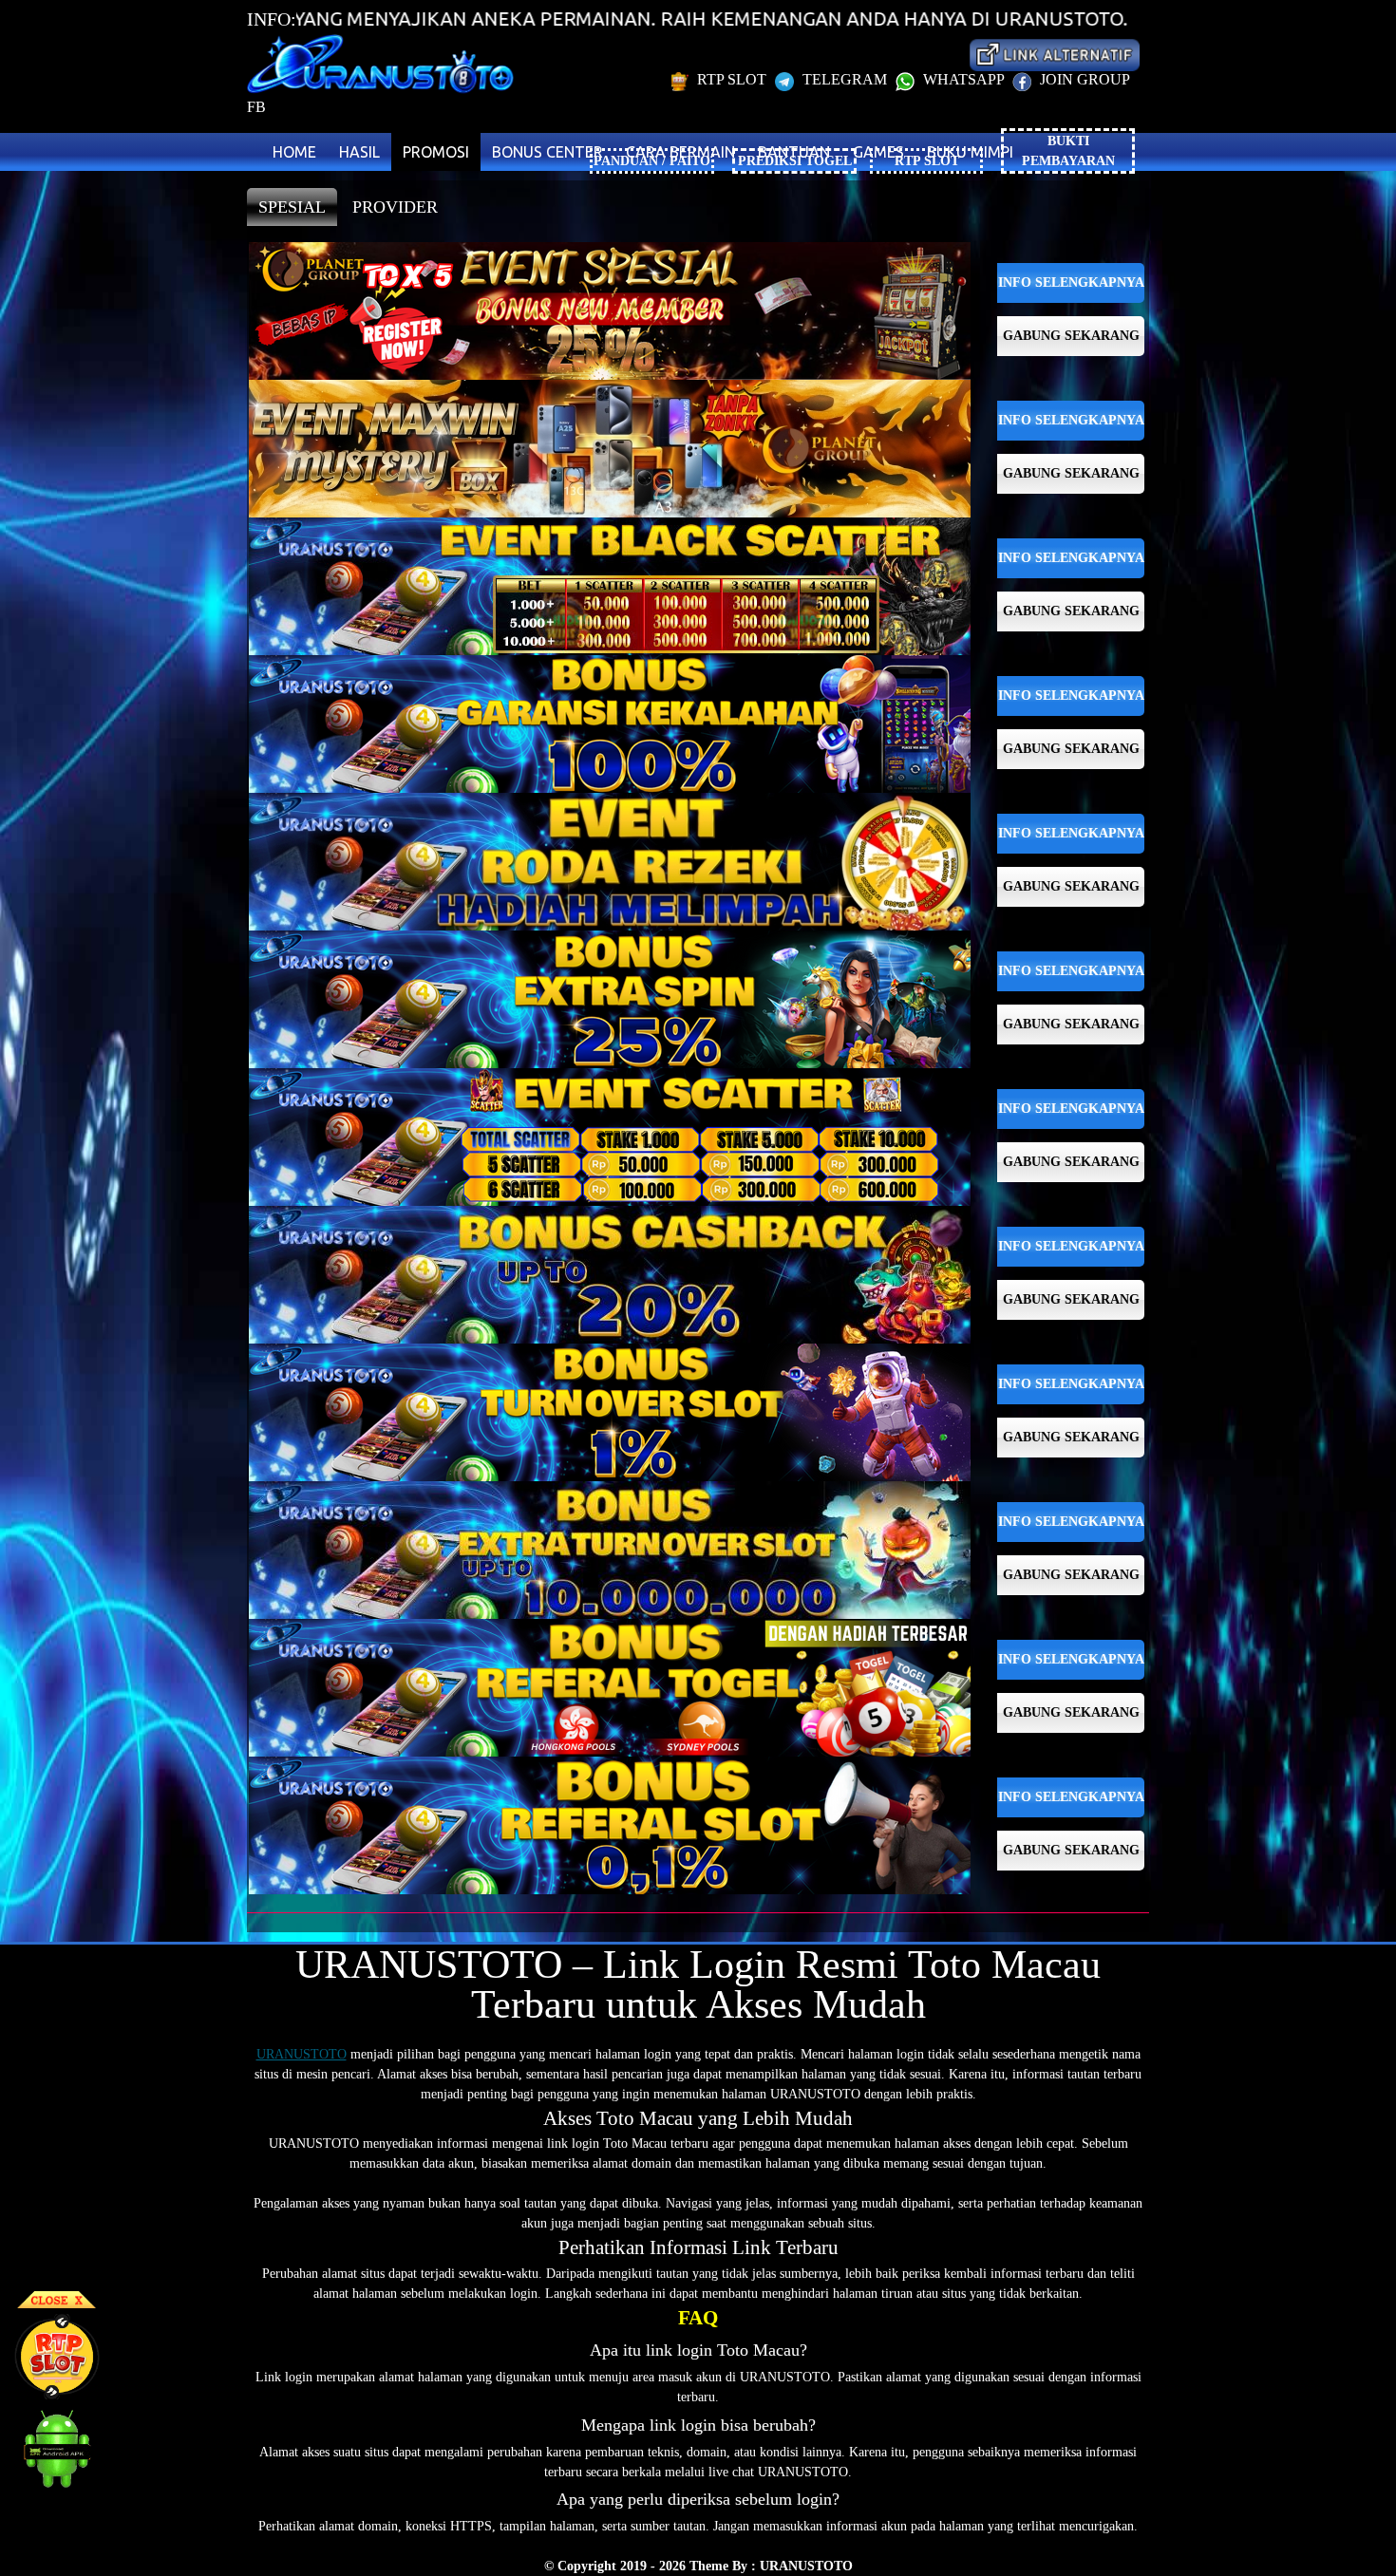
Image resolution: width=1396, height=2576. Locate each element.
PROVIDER (395, 207)
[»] (1054, 55)
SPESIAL (292, 207)
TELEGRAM (845, 79)
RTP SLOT (732, 79)
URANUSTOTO (302, 2054)
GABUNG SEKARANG (1071, 336)
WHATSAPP (963, 79)
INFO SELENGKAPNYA (1071, 282)
